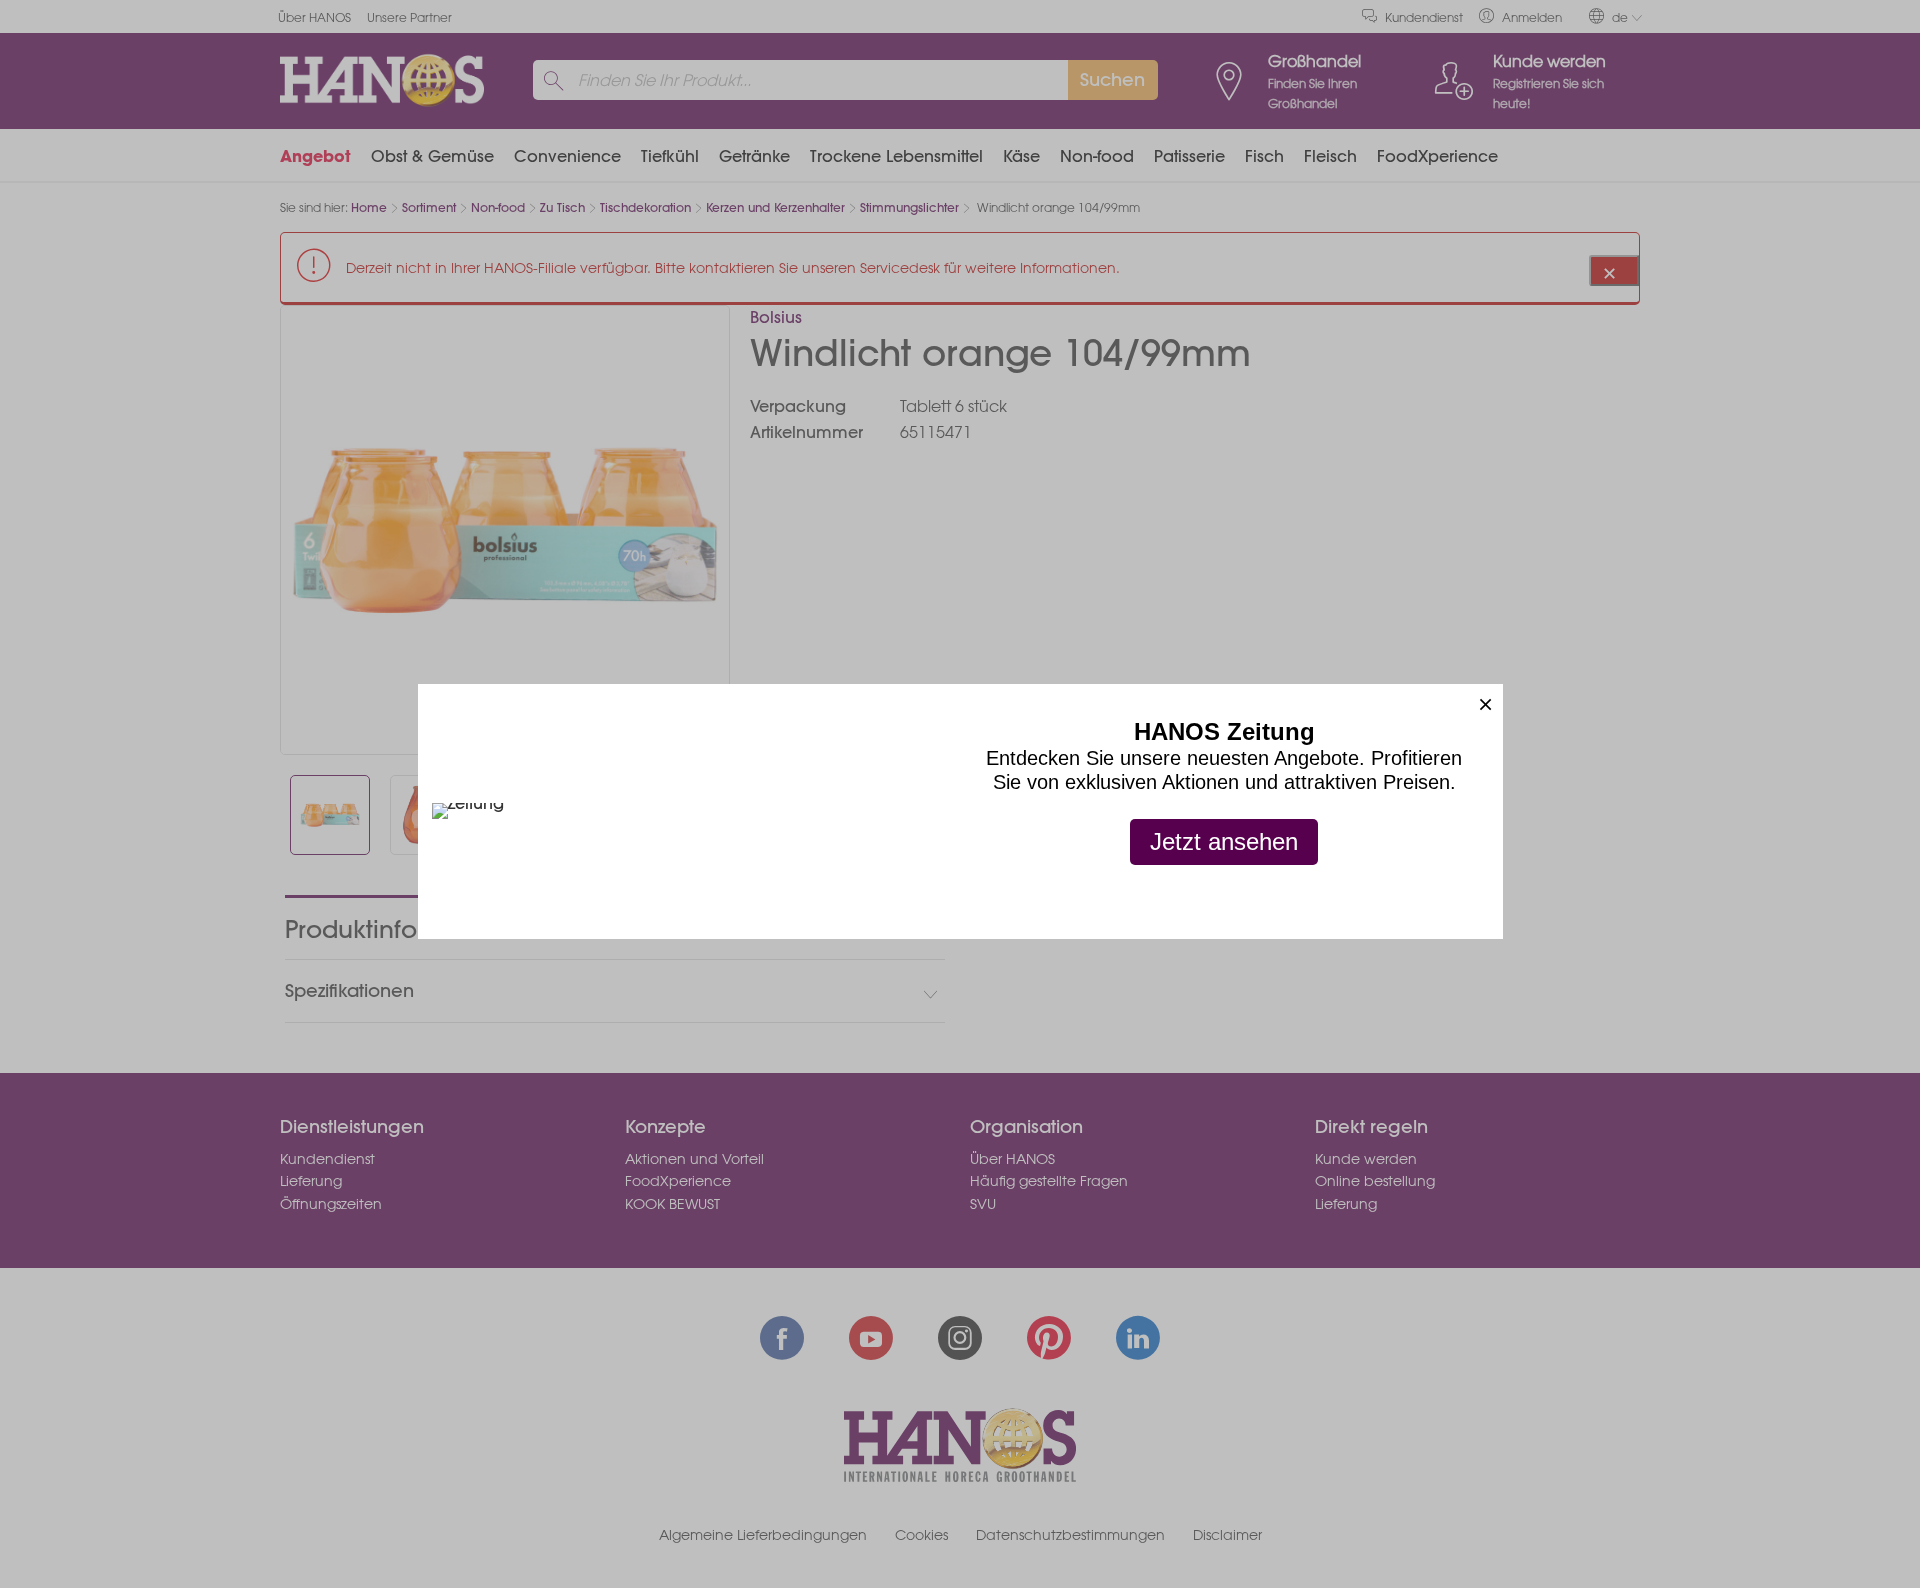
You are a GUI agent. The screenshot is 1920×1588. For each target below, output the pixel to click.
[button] (1485, 701)
